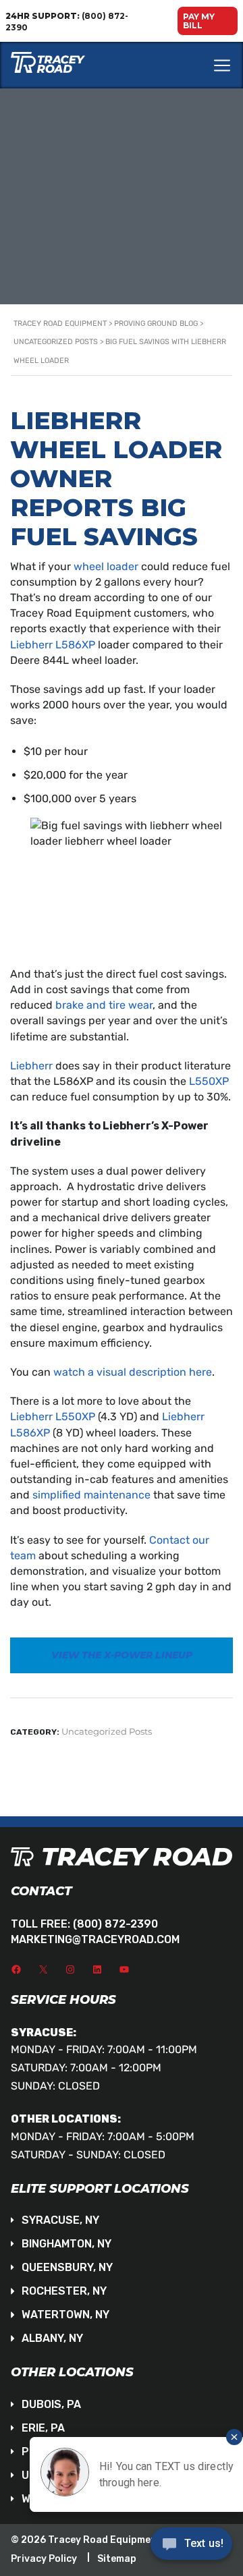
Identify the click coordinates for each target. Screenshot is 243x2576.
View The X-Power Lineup (122, 1655)
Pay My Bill (199, 21)
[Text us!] (191, 2548)
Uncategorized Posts (107, 1731)
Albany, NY (52, 2338)
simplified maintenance (91, 1495)
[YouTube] (124, 1969)
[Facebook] (16, 1969)
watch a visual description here (133, 1372)
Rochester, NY (64, 2291)
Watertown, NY (65, 2315)
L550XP (209, 1081)
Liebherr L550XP (53, 1417)
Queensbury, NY (67, 2267)
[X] (43, 1969)
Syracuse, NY (60, 2220)
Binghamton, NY (66, 2244)
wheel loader (106, 566)
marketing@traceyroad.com (95, 1939)
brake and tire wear (104, 1005)
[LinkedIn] (97, 1969)
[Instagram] (70, 1969)
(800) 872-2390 (115, 1924)
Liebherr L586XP (53, 645)
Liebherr (31, 1066)
